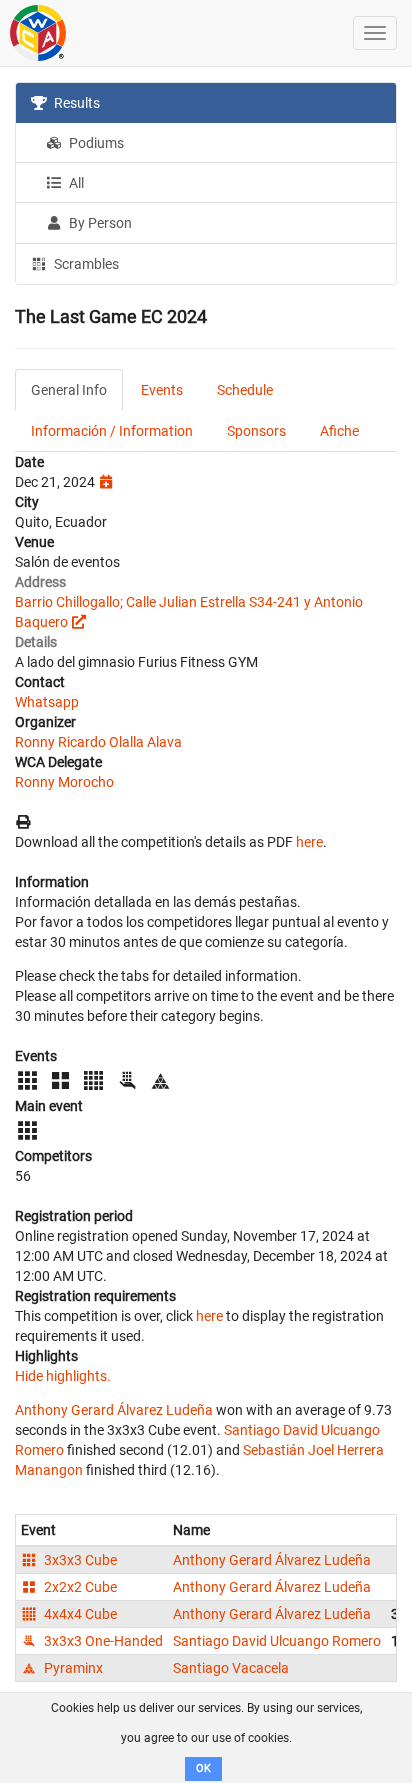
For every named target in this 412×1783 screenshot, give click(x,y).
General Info (69, 390)
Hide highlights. (63, 1376)
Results (75, 103)
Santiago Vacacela (231, 1668)
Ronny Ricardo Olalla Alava (98, 742)
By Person (99, 223)
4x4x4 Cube (79, 1614)
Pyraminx (72, 1668)
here (309, 842)
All (75, 183)
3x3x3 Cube (79, 1560)
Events (162, 390)
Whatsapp (47, 702)
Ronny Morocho (64, 782)
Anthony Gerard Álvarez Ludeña (114, 1410)
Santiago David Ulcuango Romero (277, 1641)
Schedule (245, 390)
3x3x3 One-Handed (102, 1641)
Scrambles (85, 264)
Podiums (95, 143)
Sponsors (256, 431)
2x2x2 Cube (79, 1587)
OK (203, 1768)
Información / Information (112, 431)
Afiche (339, 431)
